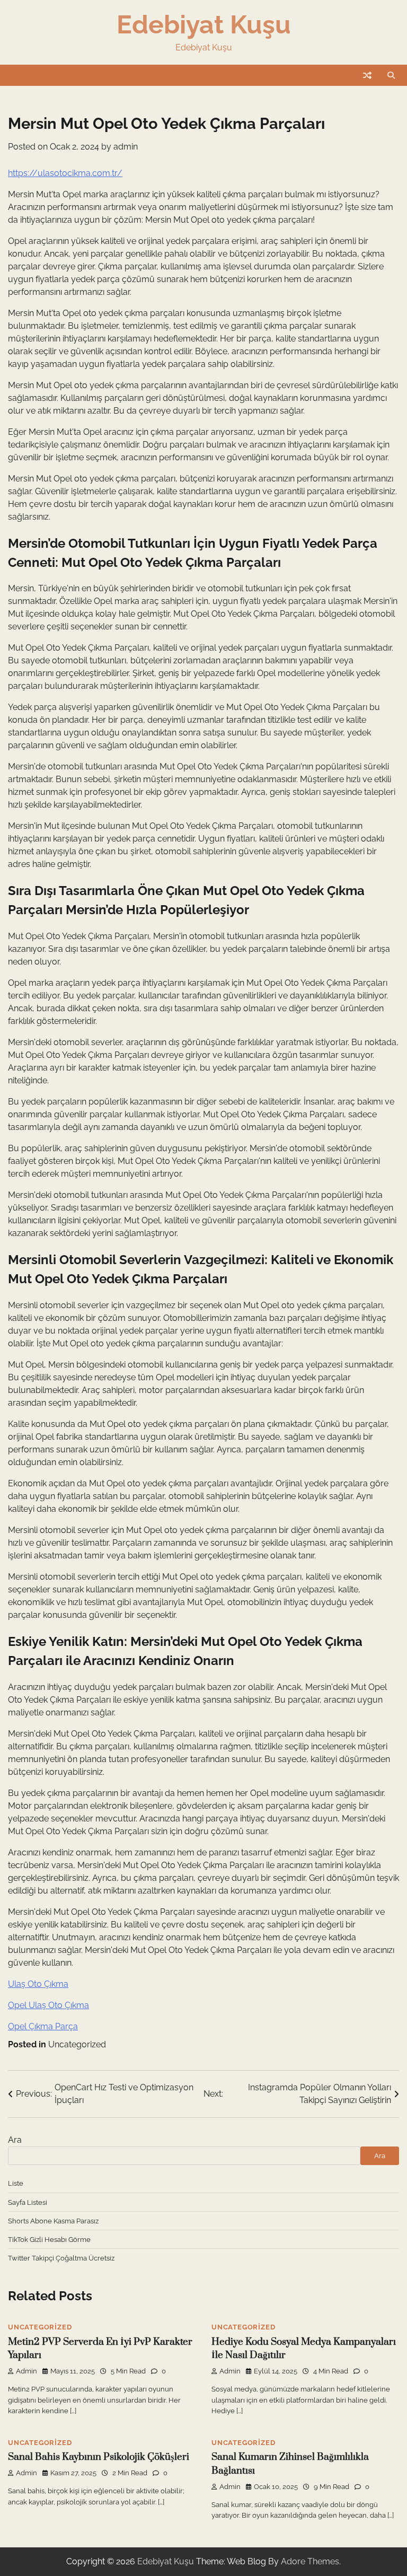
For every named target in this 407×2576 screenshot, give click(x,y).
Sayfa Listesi (28, 2202)
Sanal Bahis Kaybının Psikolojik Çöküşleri (99, 2457)
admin (126, 147)
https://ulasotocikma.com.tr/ (65, 173)
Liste (16, 2183)
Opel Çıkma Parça (43, 2026)
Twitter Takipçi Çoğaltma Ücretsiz (61, 2258)
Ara (15, 2140)
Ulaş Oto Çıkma (38, 1984)
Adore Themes (310, 2561)
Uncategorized (77, 2044)
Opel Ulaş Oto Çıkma (48, 2005)
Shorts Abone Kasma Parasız (53, 2221)
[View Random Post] (367, 75)
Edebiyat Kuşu (204, 24)
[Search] (391, 75)
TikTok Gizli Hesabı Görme (49, 2239)
